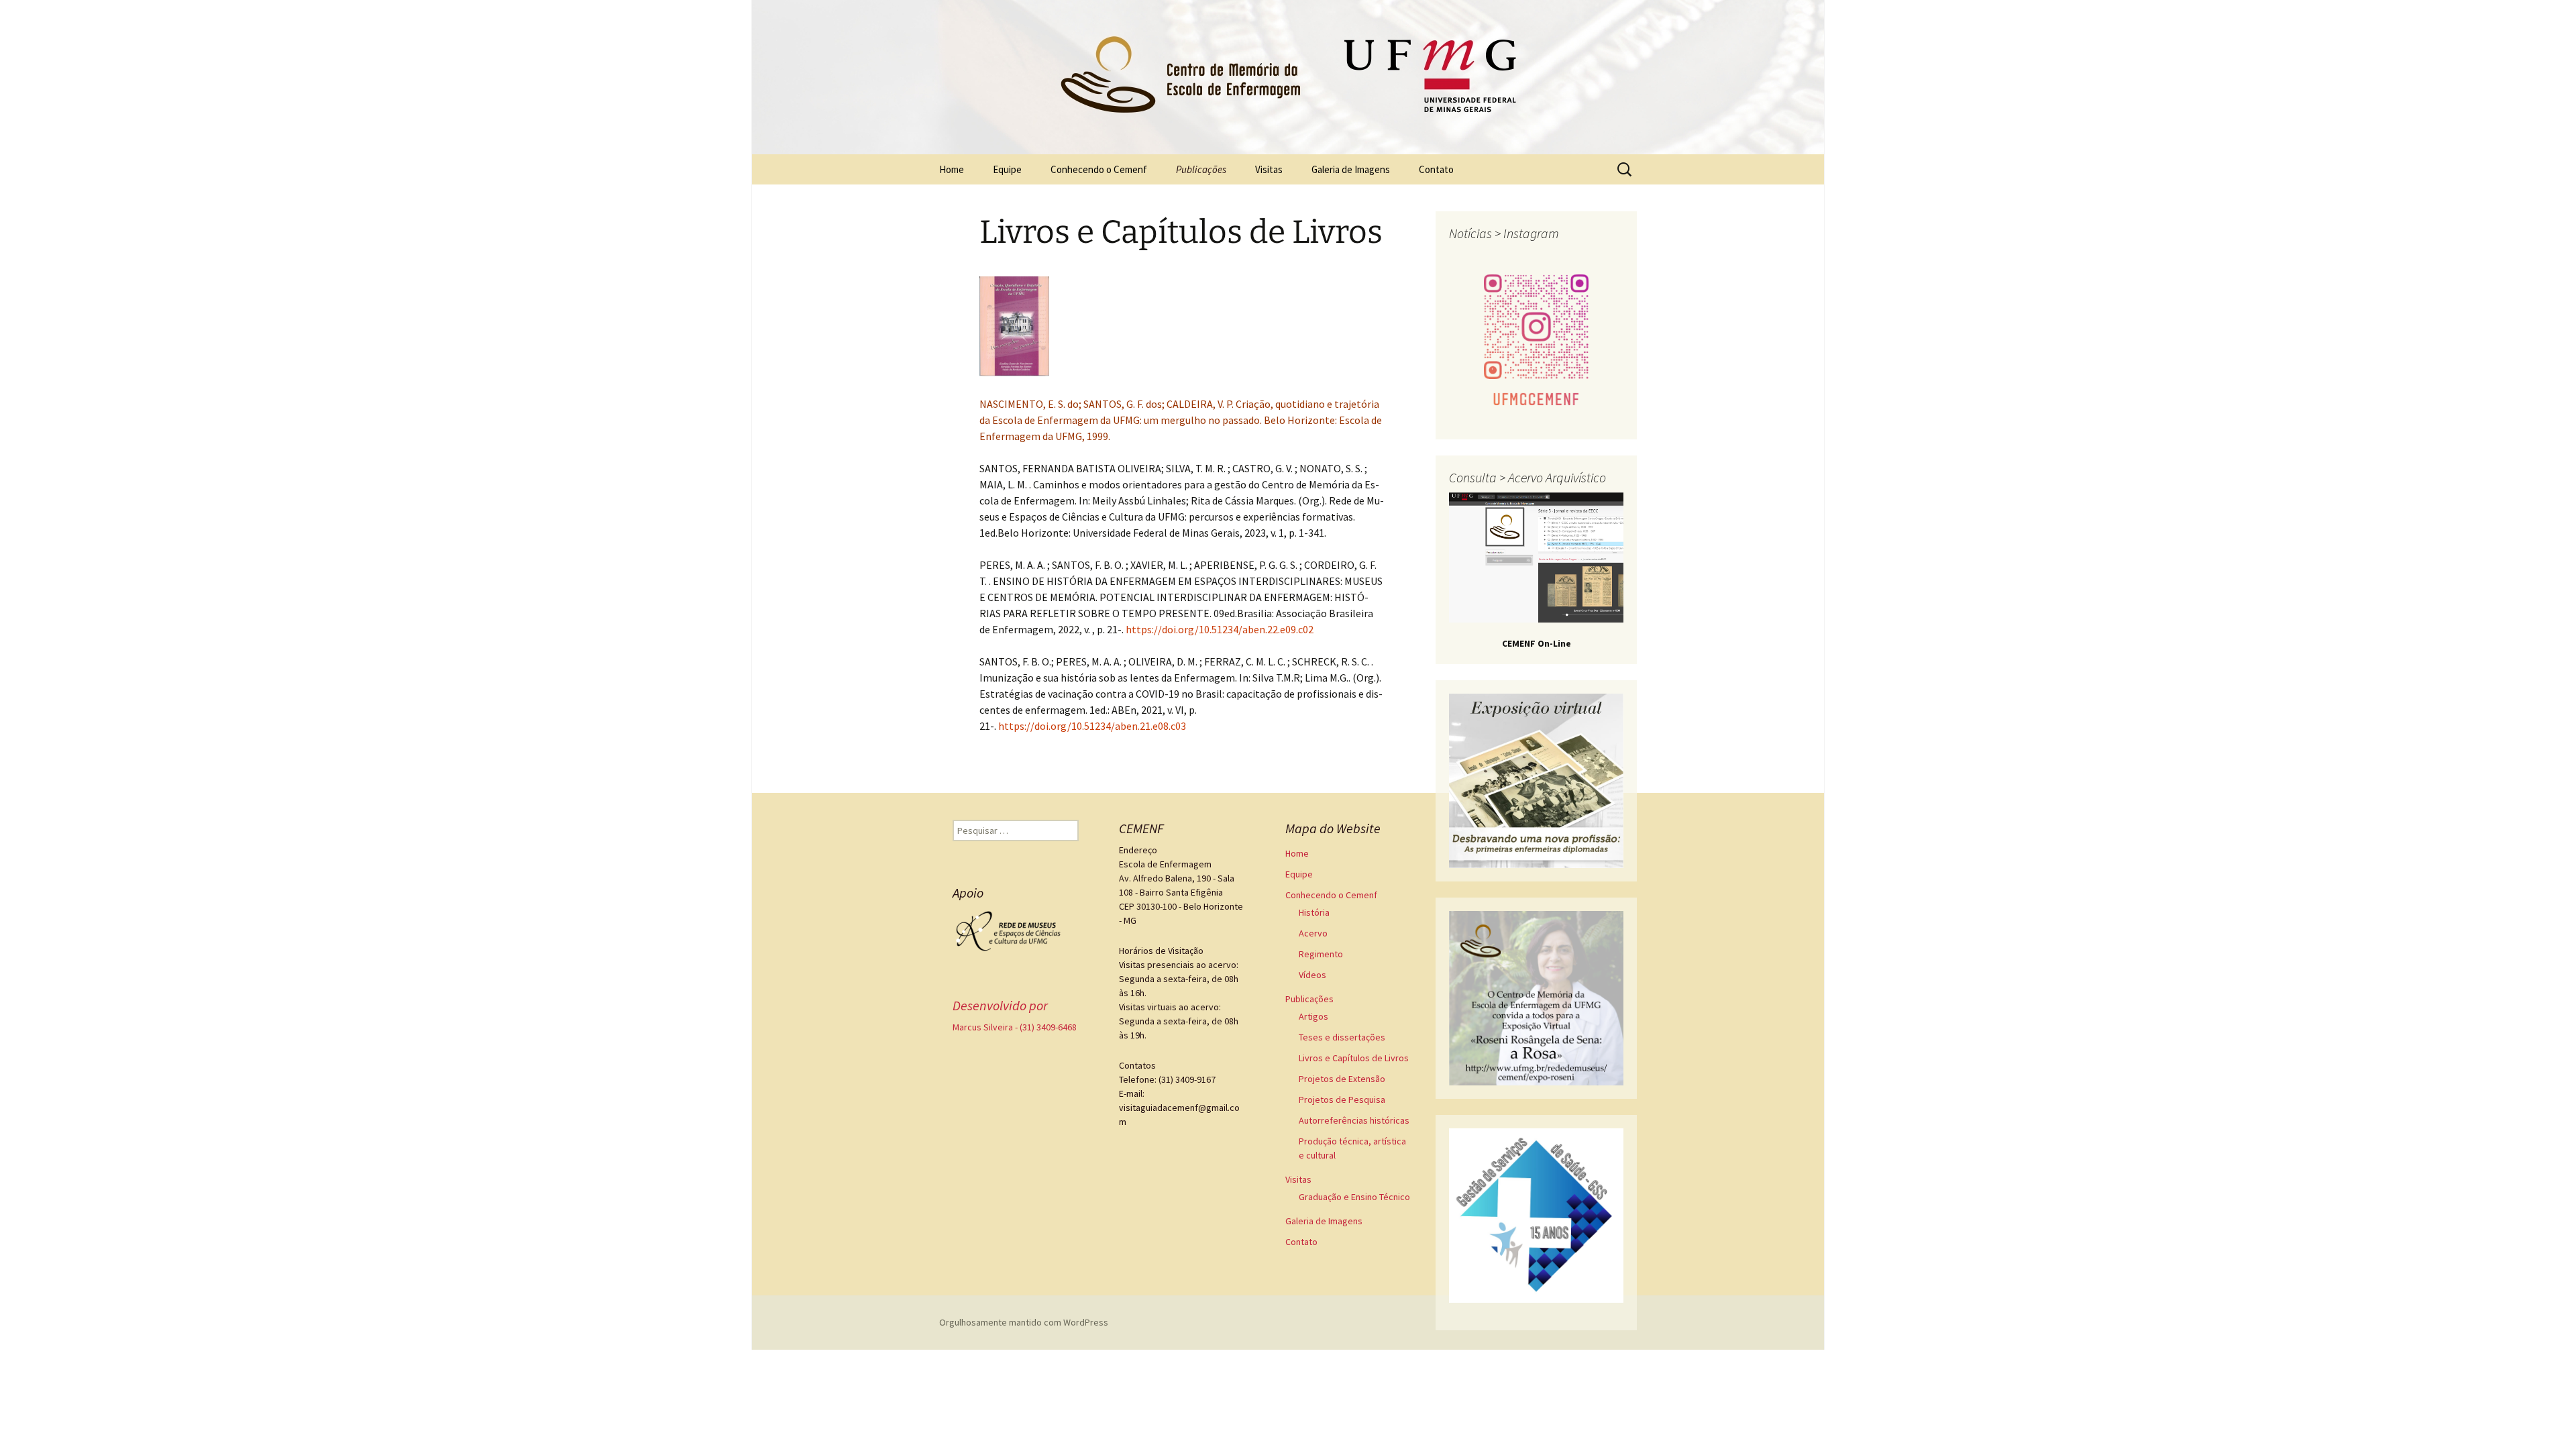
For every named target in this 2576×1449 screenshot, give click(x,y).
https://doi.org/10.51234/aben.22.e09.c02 (1220, 629)
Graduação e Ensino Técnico (1354, 1197)
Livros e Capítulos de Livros (1354, 1058)
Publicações (1201, 169)
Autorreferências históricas (1354, 1120)
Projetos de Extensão (1342, 1079)
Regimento (1321, 954)
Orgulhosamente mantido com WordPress (1024, 1322)
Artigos (1313, 1016)
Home (952, 169)
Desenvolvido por (1000, 1005)
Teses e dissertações (1342, 1037)
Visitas (1269, 169)
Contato (1436, 169)
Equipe (1007, 169)
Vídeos (1312, 975)
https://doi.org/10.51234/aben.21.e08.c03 (1092, 726)
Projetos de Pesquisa (1342, 1099)
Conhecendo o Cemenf (1099, 169)
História (1314, 912)
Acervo (1313, 933)
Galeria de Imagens (1351, 169)
